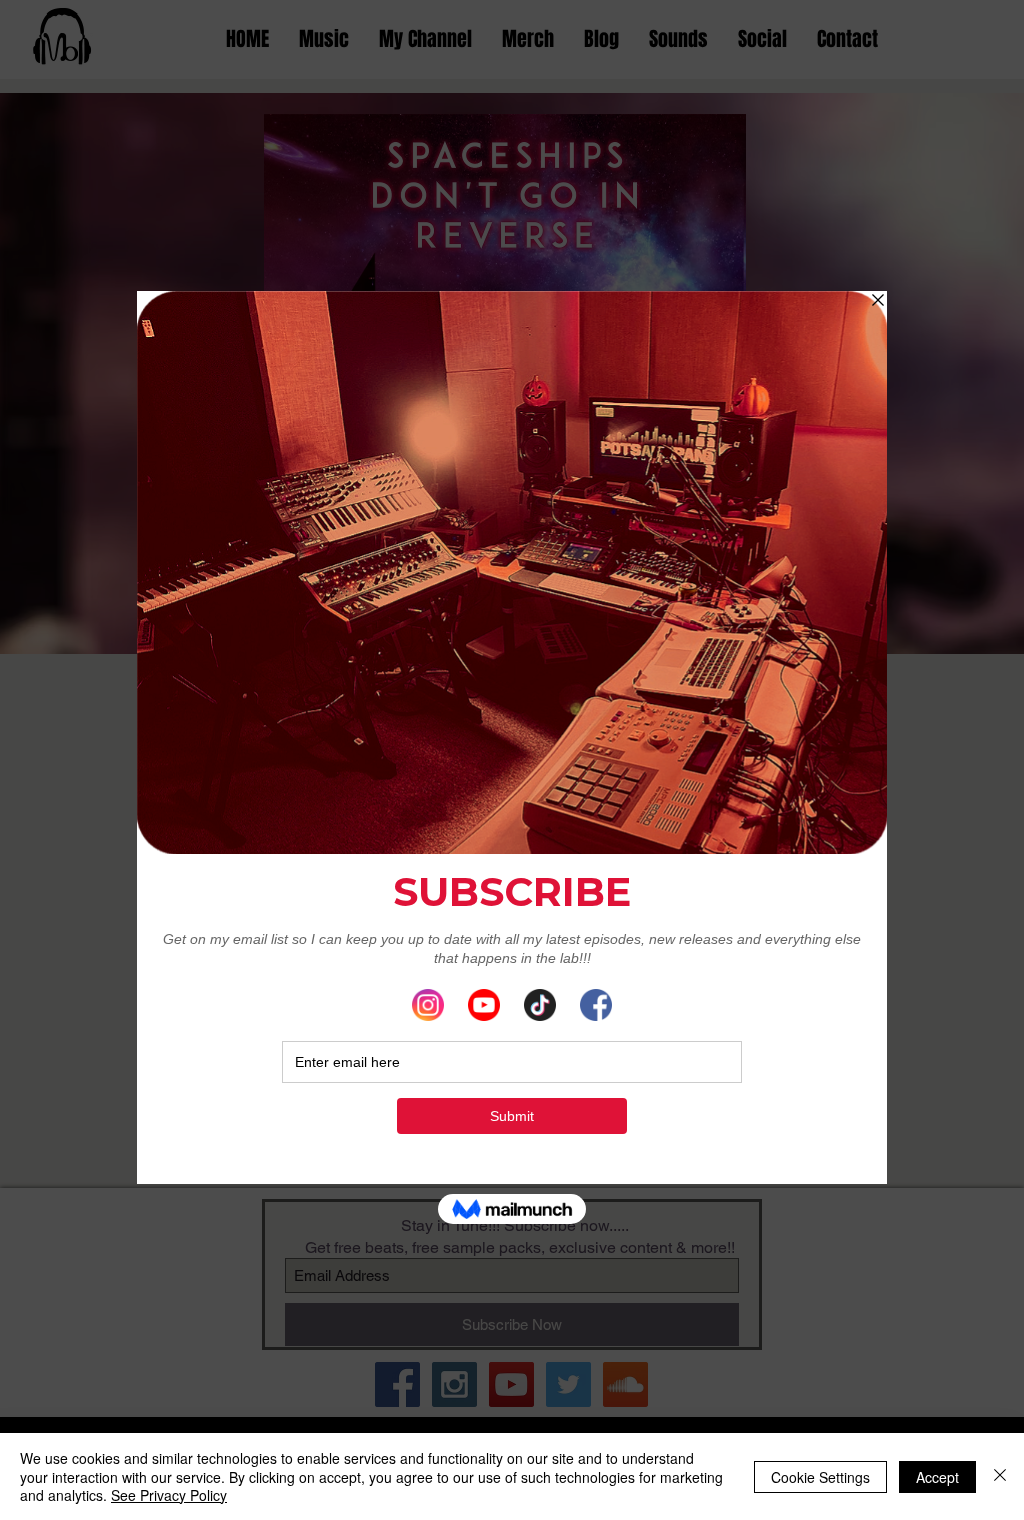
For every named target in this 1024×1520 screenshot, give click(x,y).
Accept (937, 1477)
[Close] (1000, 1476)
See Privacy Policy (169, 1495)
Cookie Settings (820, 1477)
